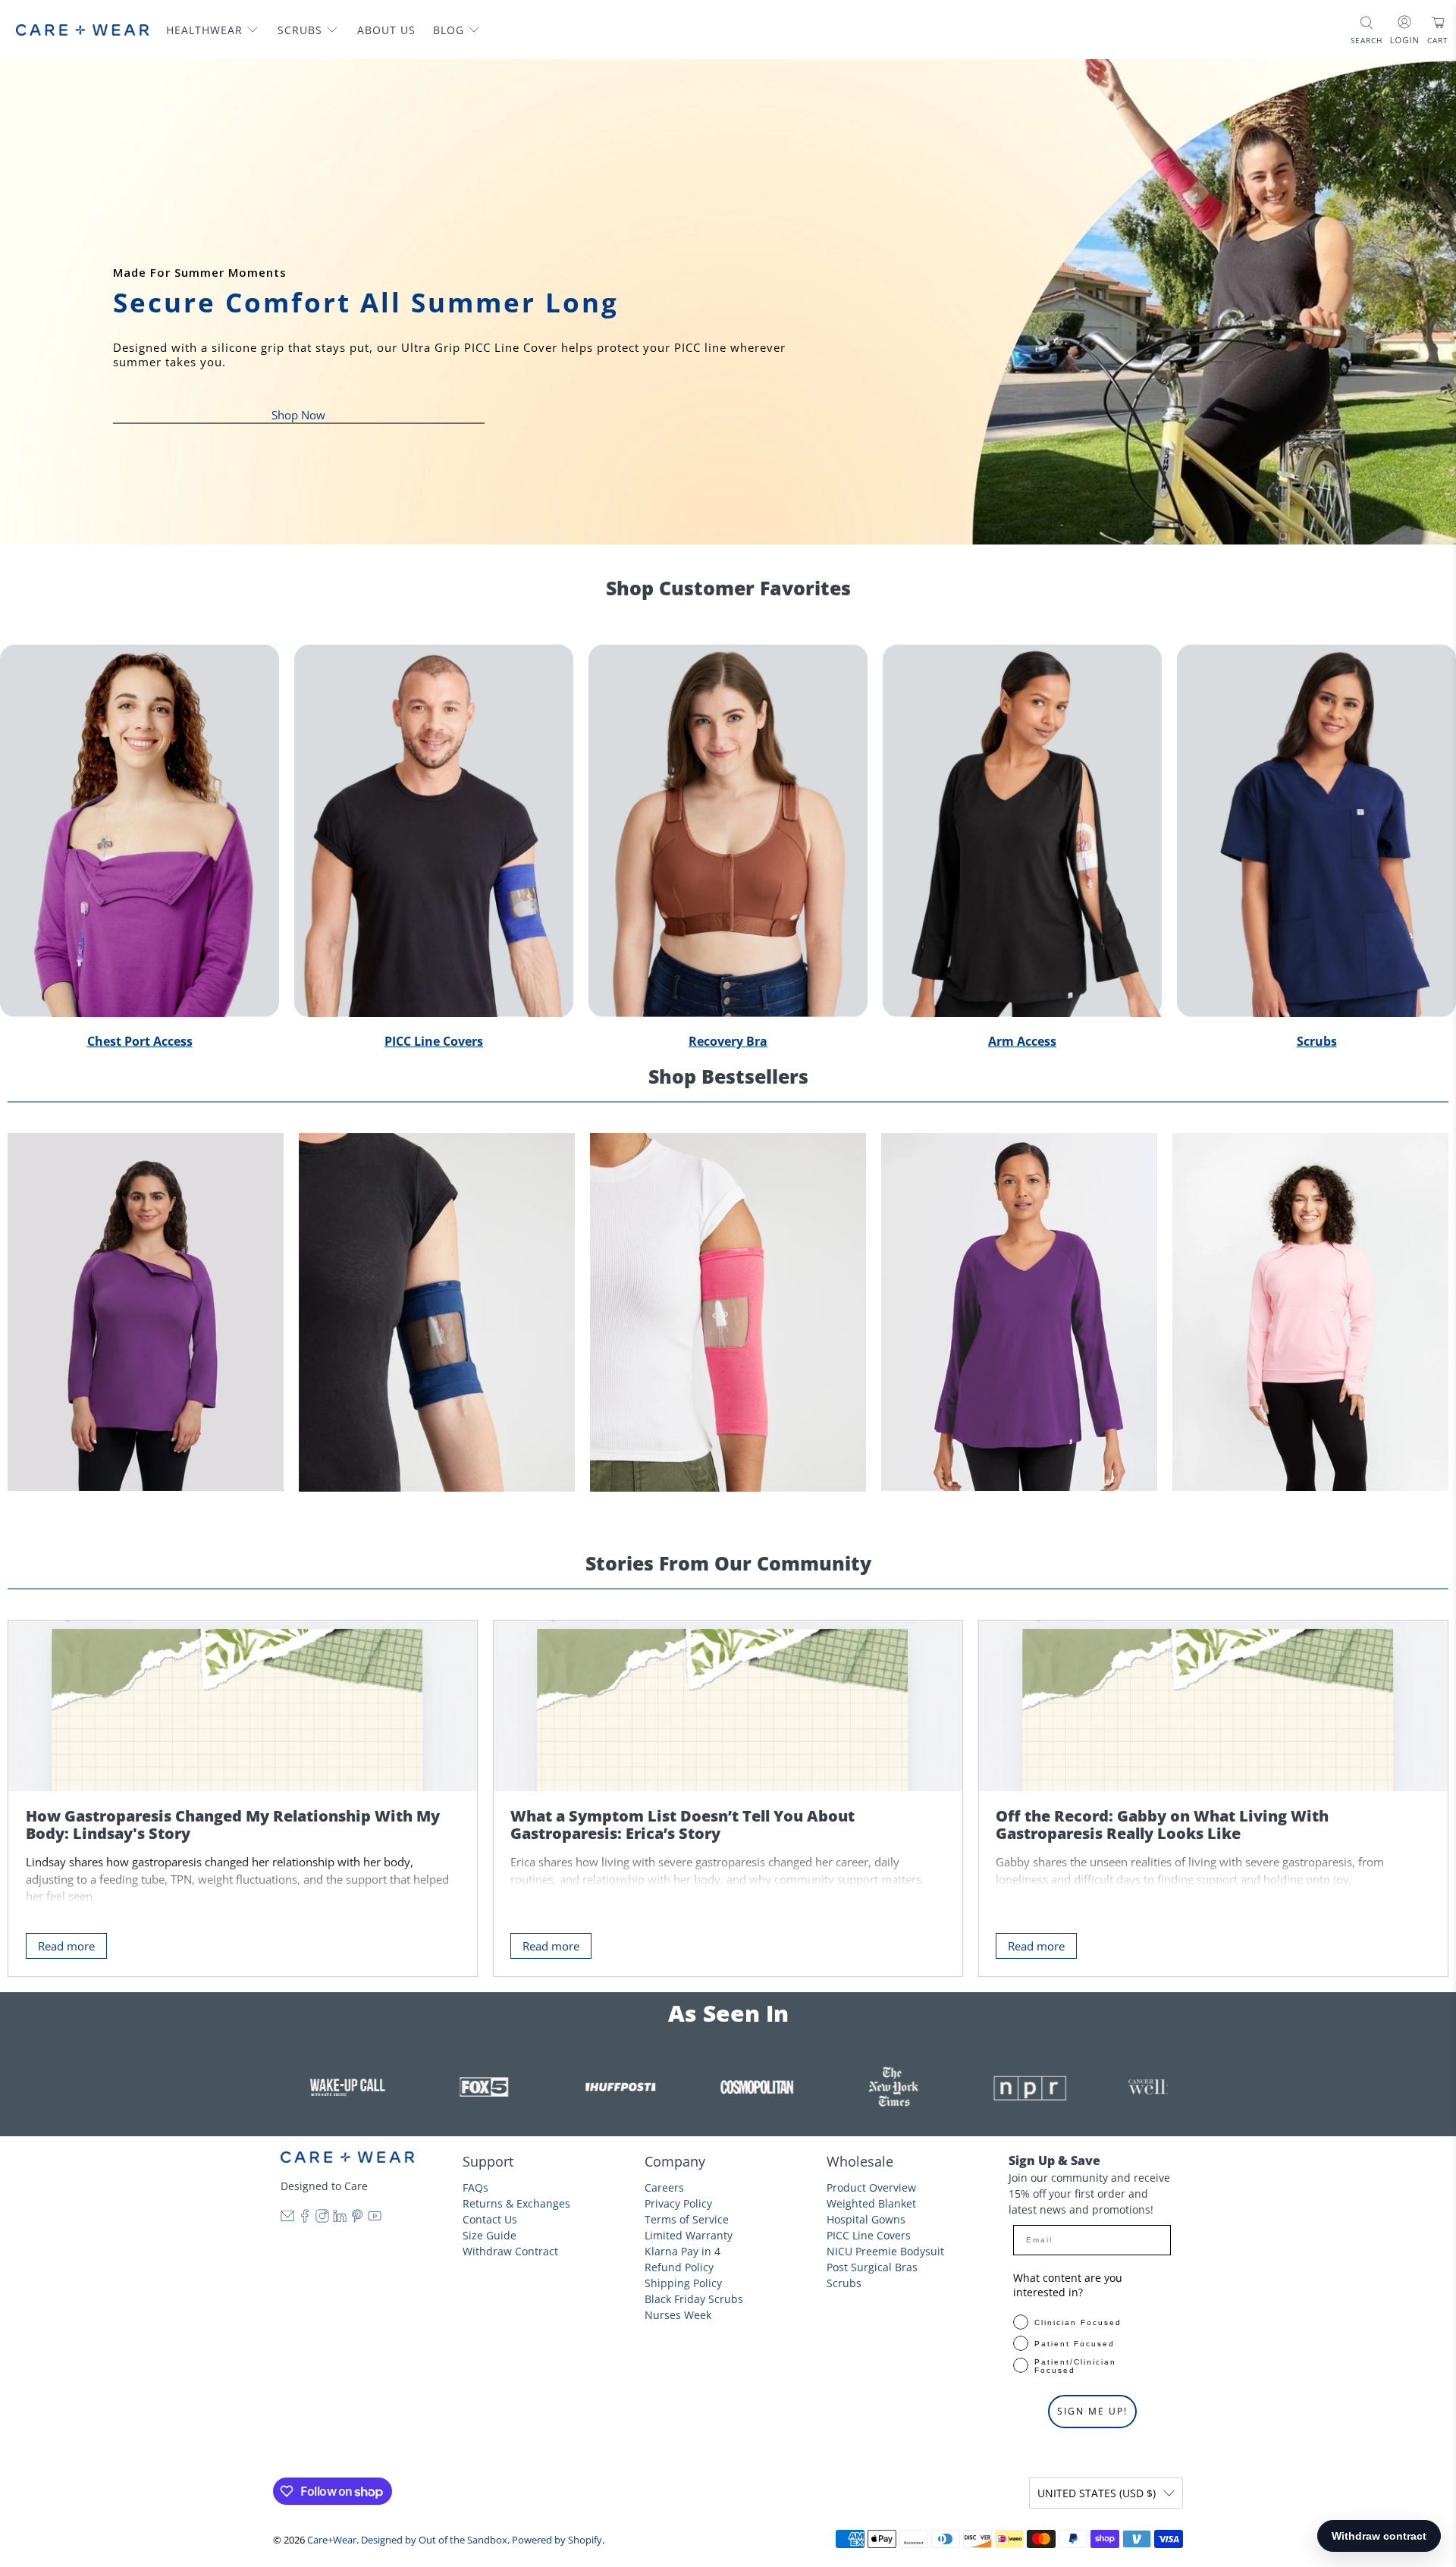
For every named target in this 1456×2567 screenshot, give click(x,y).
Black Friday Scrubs (694, 2299)
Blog (449, 30)
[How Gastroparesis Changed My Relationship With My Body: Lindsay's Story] (243, 1706)
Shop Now (298, 414)
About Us (386, 30)
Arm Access (1022, 1041)
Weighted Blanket (871, 2203)
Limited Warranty (689, 2235)
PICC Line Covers (434, 1041)
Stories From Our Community (728, 1563)
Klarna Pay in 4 (682, 2251)
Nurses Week (678, 2315)
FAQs (475, 2187)
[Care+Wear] (82, 30)
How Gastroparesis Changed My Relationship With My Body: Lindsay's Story (233, 1825)
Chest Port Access (140, 1041)
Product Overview (871, 2187)
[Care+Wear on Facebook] (305, 2219)
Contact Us (490, 2219)
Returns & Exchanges (516, 2203)
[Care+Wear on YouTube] (375, 2219)
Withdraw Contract (510, 2251)
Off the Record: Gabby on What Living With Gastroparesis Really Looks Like (1162, 1825)
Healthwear (204, 30)
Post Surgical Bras (872, 2267)
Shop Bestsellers (728, 1076)
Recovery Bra (728, 1041)
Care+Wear (332, 2540)
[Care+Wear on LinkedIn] (340, 2219)
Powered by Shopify (557, 2540)
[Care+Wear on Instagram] (322, 2219)
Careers (664, 2187)
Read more (66, 1946)
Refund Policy (679, 2267)
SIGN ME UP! (1092, 2411)
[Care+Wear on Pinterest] (357, 2219)
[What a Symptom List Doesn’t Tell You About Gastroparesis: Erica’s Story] (728, 1706)
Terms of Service (687, 2219)
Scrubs (300, 30)
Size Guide (490, 2235)
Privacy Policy (678, 2203)
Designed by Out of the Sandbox (434, 2540)
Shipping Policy (683, 2283)
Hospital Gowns (866, 2219)
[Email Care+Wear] (287, 2219)
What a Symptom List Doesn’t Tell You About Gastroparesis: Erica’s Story (682, 1825)
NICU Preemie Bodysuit (885, 2251)
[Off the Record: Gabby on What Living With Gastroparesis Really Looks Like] (1213, 1706)
